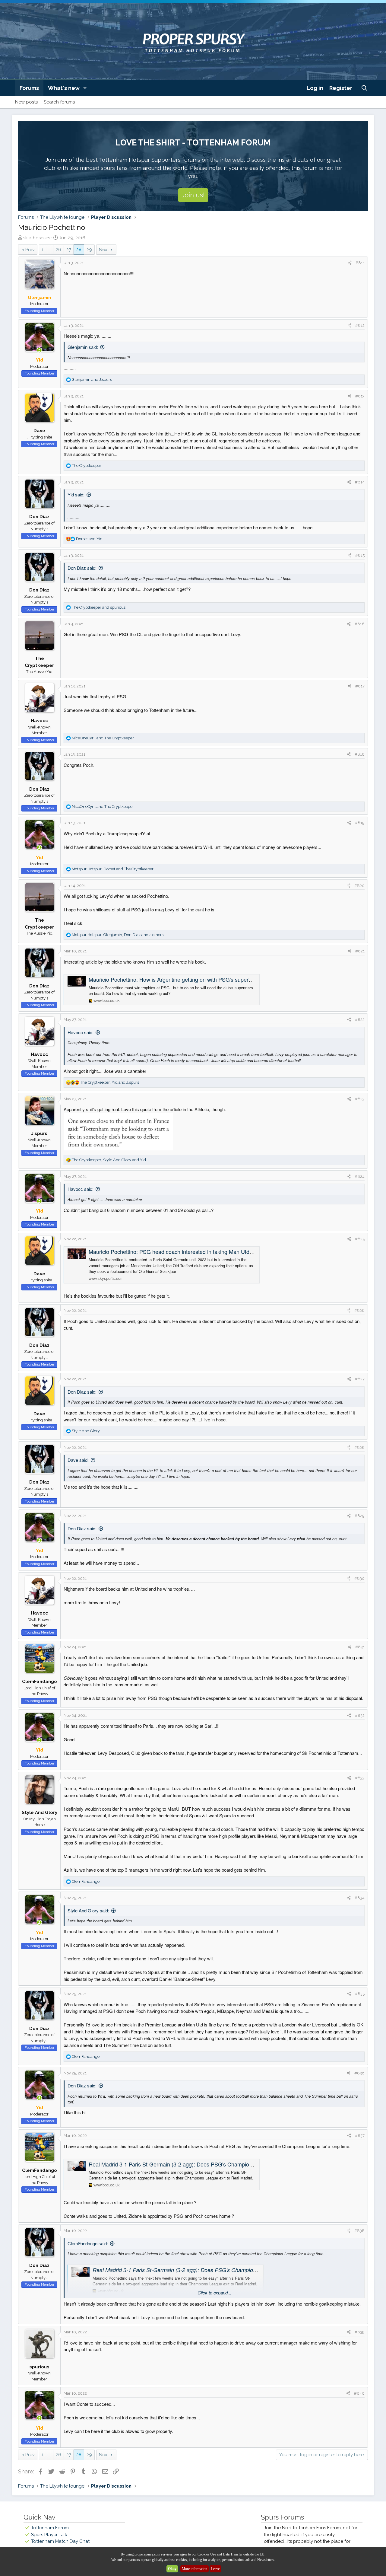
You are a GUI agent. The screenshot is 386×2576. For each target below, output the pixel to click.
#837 (360, 2136)
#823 (360, 1099)
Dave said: (78, 1460)
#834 (360, 1898)
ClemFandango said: (88, 2243)
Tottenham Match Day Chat (60, 2541)
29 (89, 250)
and (92, 379)
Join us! (193, 195)
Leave (215, 2569)
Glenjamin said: (83, 347)
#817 (360, 686)
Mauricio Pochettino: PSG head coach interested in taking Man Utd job (173, 1251)
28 (79, 250)
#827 (360, 1379)
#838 (359, 2231)
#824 (360, 1176)
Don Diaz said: (82, 568)
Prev (30, 250)
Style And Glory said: (88, 1910)
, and (113, 869)
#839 (360, 2332)
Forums (29, 88)
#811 (360, 263)
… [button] (50, 250)
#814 (360, 482)
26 (59, 250)
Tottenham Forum (50, 2528)
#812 (360, 325)
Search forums (59, 102)
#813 (360, 396)
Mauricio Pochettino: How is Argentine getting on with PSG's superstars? (176, 979)
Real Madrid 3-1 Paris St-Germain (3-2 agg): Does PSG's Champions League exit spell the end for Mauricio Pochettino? (233, 2164)
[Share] (350, 263)
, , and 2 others (118, 935)
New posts (26, 102)
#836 (359, 2073)
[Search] (364, 88)
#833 (360, 1778)
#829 (360, 1516)
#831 (360, 1647)
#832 (360, 1715)
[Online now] (39, 351)
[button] (85, 88)
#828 (359, 1447)
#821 (360, 951)
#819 (360, 823)
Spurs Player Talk (49, 2535)
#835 (360, 1994)
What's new (64, 88)
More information (195, 2569)
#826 (359, 1310)
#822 (360, 1020)
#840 (359, 2393)
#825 (360, 1239)
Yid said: (76, 494)
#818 (360, 754)
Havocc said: (81, 1032)
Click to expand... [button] (214, 2292)
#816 (360, 624)
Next (104, 250)
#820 (359, 886)
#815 (360, 555)
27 (69, 250)
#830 (359, 1578)
